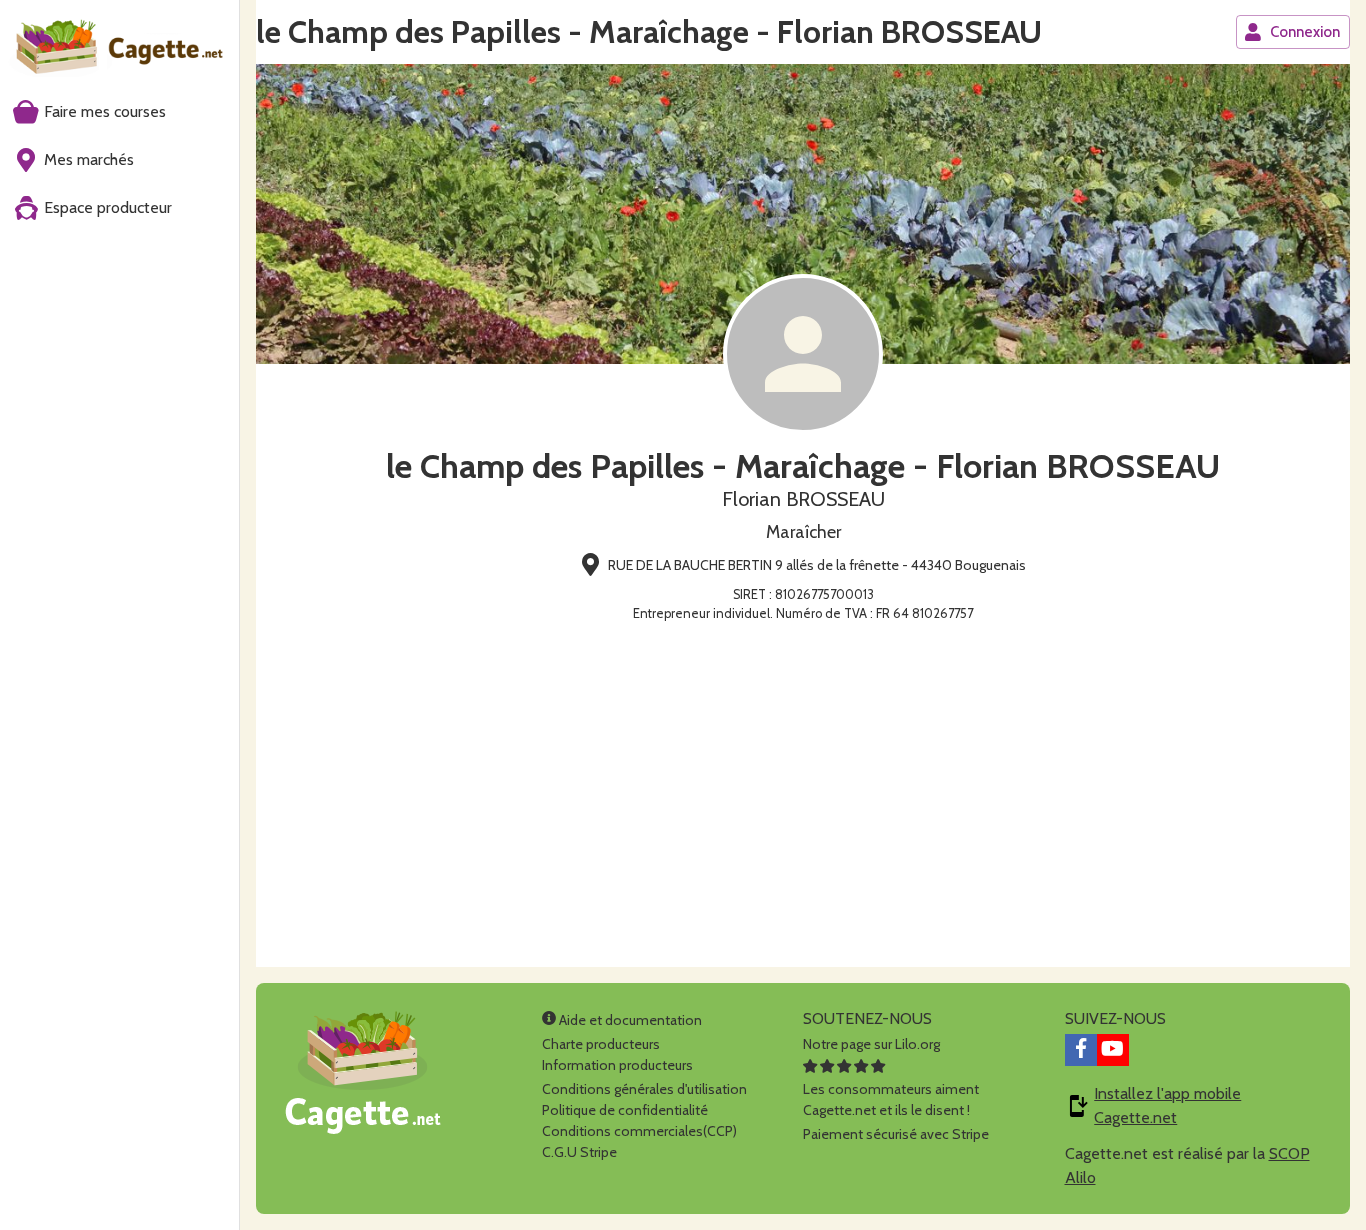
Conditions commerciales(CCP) (639, 1131)
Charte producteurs (601, 1044)
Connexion (1305, 32)
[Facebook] (1081, 1050)
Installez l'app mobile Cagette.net (1167, 1105)
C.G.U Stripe (579, 1152)
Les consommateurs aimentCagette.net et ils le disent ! (891, 1099)
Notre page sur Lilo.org (871, 1044)
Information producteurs (617, 1065)
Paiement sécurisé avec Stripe (896, 1134)
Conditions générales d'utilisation (644, 1089)
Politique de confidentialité (625, 1110)
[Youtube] (1113, 1050)
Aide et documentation (629, 1020)
